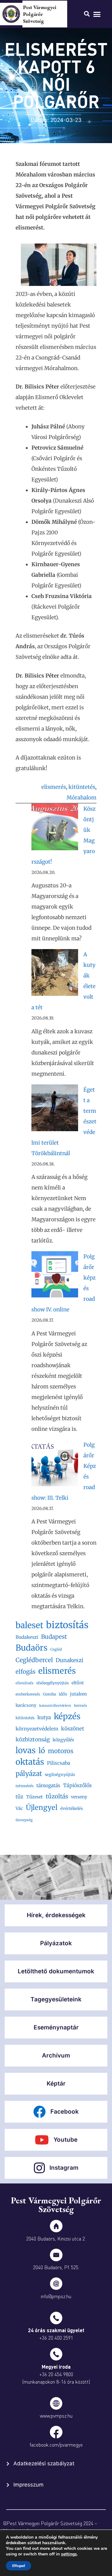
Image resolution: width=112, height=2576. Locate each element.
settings (69, 2554)
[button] (97, 14)
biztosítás (67, 1625)
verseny (79, 1797)
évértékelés (72, 1809)
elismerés (54, 787)
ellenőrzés (25, 1683)
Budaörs (32, 1648)
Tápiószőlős (77, 1785)
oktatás (30, 1762)
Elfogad (19, 2566)
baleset (29, 1625)
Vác (19, 1808)
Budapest (54, 1637)
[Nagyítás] (85, 252)
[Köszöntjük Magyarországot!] (55, 829)
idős (63, 1694)
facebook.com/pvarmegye (56, 2445)
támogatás (48, 1785)
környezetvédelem (37, 1729)
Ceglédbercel (34, 1660)
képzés (67, 1716)
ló (42, 1751)
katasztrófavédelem (55, 1706)
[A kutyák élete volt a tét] (55, 974)
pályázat (29, 1774)
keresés (81, 1705)
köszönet (73, 1729)
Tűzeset (35, 1797)
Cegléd (56, 1649)
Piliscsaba (58, 1763)
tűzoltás (57, 1796)
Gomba (49, 1694)
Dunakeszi (70, 1660)
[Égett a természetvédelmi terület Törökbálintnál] (55, 1110)
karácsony (26, 1705)
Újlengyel (42, 1807)
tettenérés (25, 1786)
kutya (44, 1717)
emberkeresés (28, 1694)
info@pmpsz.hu (56, 2296)
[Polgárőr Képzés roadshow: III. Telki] (55, 1465)
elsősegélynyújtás (53, 1683)
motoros (61, 1751)
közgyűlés (63, 1740)
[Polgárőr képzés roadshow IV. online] (55, 1276)
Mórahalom (82, 798)
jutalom (78, 1694)
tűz (19, 1797)
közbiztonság (33, 1739)
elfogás (26, 1672)
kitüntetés (82, 787)
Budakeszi (27, 1637)
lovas (26, 1750)
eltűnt (78, 1683)
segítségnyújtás (60, 1775)
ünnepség (24, 1820)
